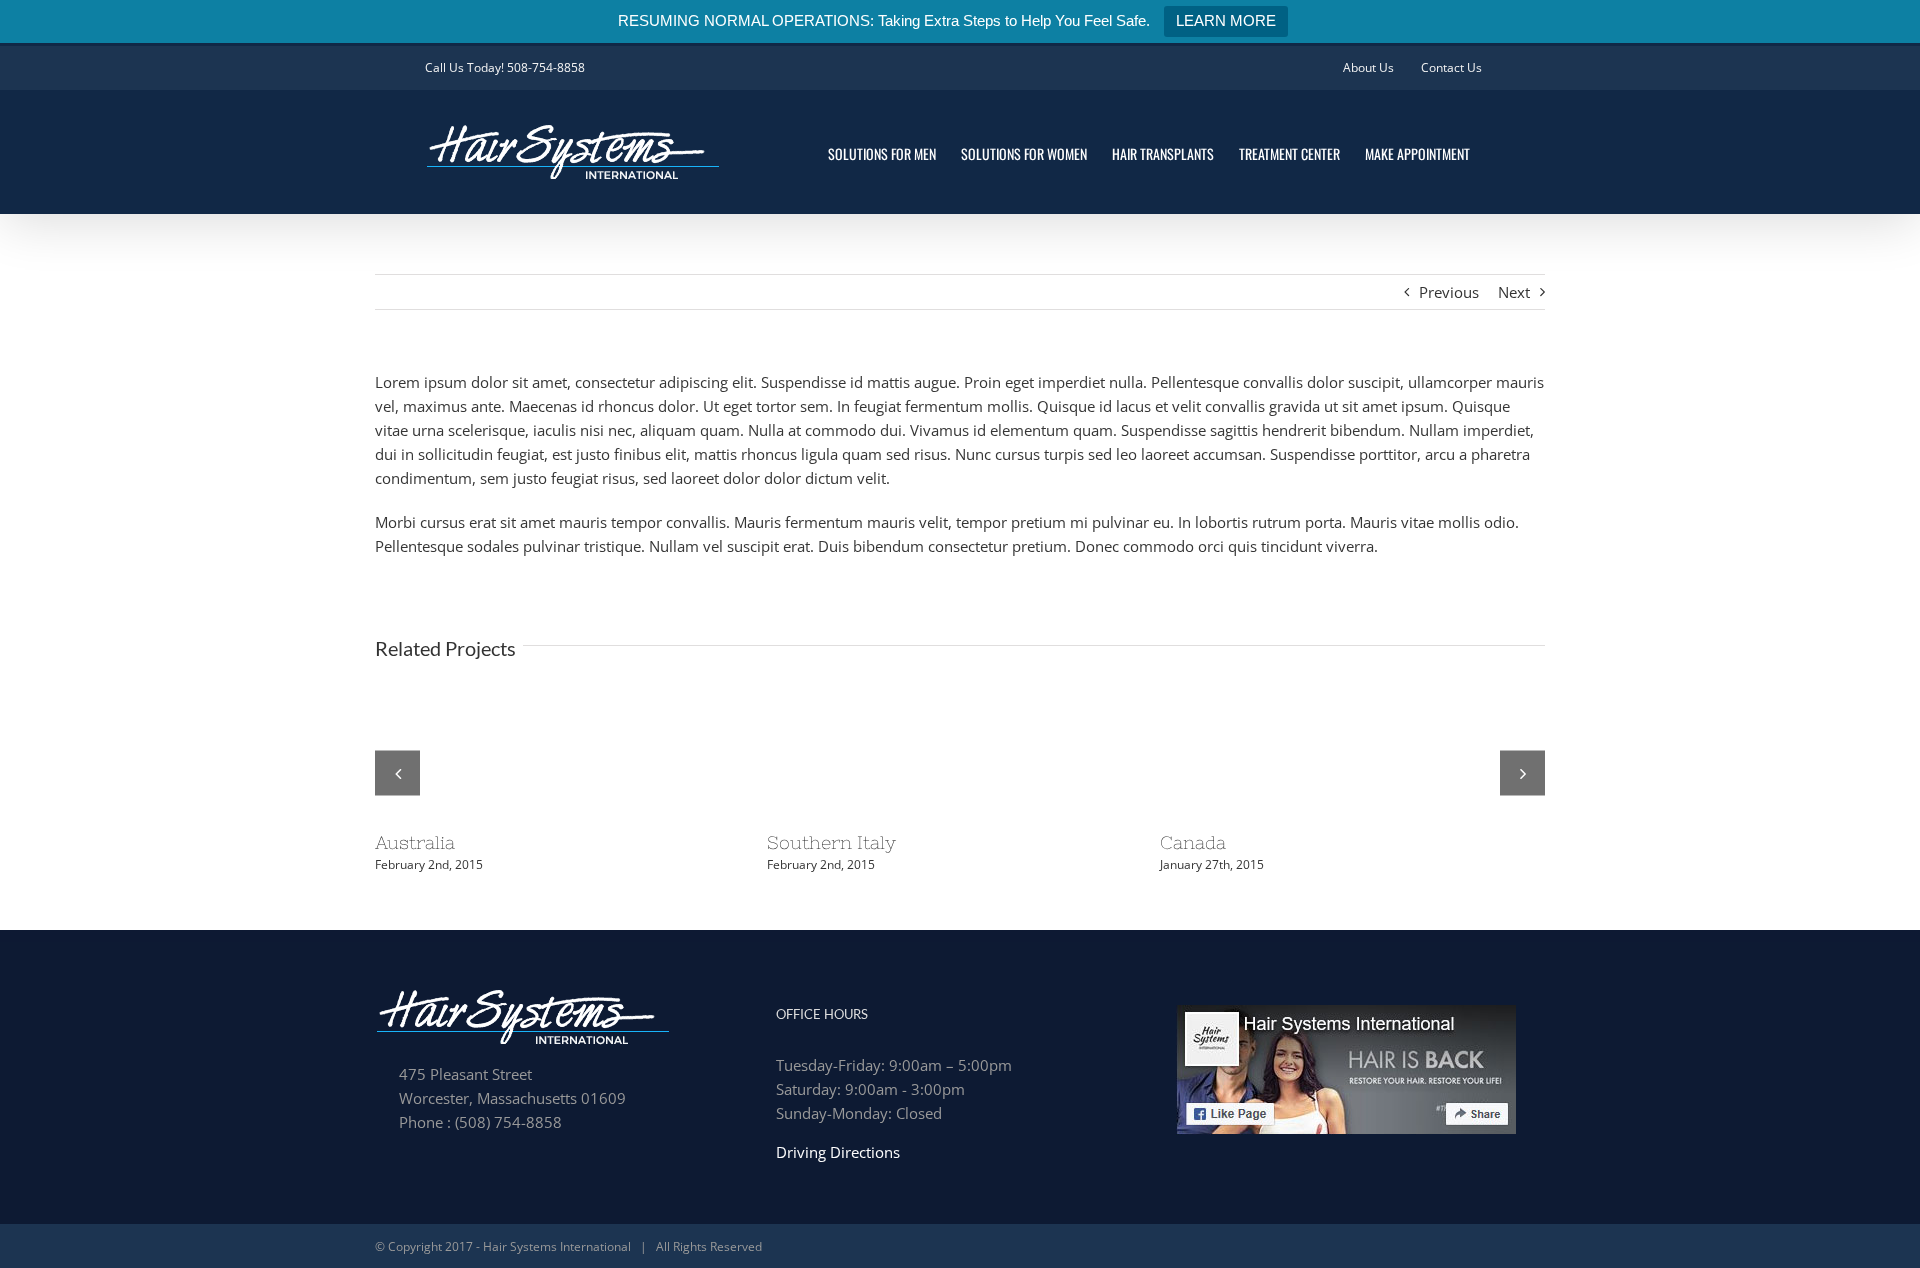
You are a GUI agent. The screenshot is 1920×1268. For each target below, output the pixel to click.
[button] (397, 772)
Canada (1193, 842)
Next (1514, 292)
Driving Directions (838, 1152)
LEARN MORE (1226, 20)
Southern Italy (831, 842)
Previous (1449, 292)
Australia (415, 842)
